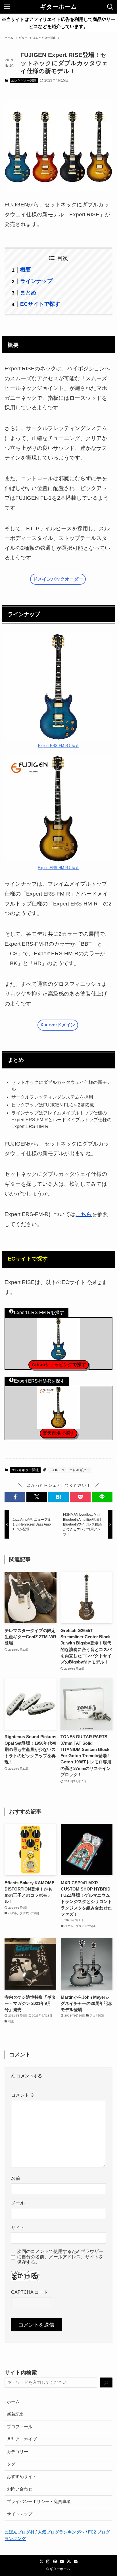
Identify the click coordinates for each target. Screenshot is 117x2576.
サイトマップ (20, 2514)
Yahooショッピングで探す (59, 1365)
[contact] (76, 2562)
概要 (26, 270)
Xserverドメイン (58, 1025)
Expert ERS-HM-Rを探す (58, 868)
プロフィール (20, 2427)
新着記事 (15, 2414)
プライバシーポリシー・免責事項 (39, 2502)
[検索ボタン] (110, 7)
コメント (23, 2095)
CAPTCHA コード (30, 2292)
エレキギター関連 (24, 80)
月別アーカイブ (22, 2439)
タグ (11, 2464)
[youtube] (62, 2562)
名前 (16, 2178)
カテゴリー (17, 2452)
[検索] (106, 2383)
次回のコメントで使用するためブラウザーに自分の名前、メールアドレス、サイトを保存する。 (60, 2257)
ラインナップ (36, 281)
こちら (84, 1214)
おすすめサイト (22, 2477)
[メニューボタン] (7, 7)
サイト (18, 2228)
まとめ (28, 293)
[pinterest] (55, 2562)
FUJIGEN (57, 1470)
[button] (15, 1497)
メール (18, 2203)
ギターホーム (58, 7)
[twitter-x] (41, 2562)
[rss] (69, 2562)
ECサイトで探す (40, 304)
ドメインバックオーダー (58, 579)
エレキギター (80, 1470)
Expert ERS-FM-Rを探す (58, 746)
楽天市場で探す (58, 1433)
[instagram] (48, 2562)
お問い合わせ (20, 2489)
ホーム (13, 2402)
